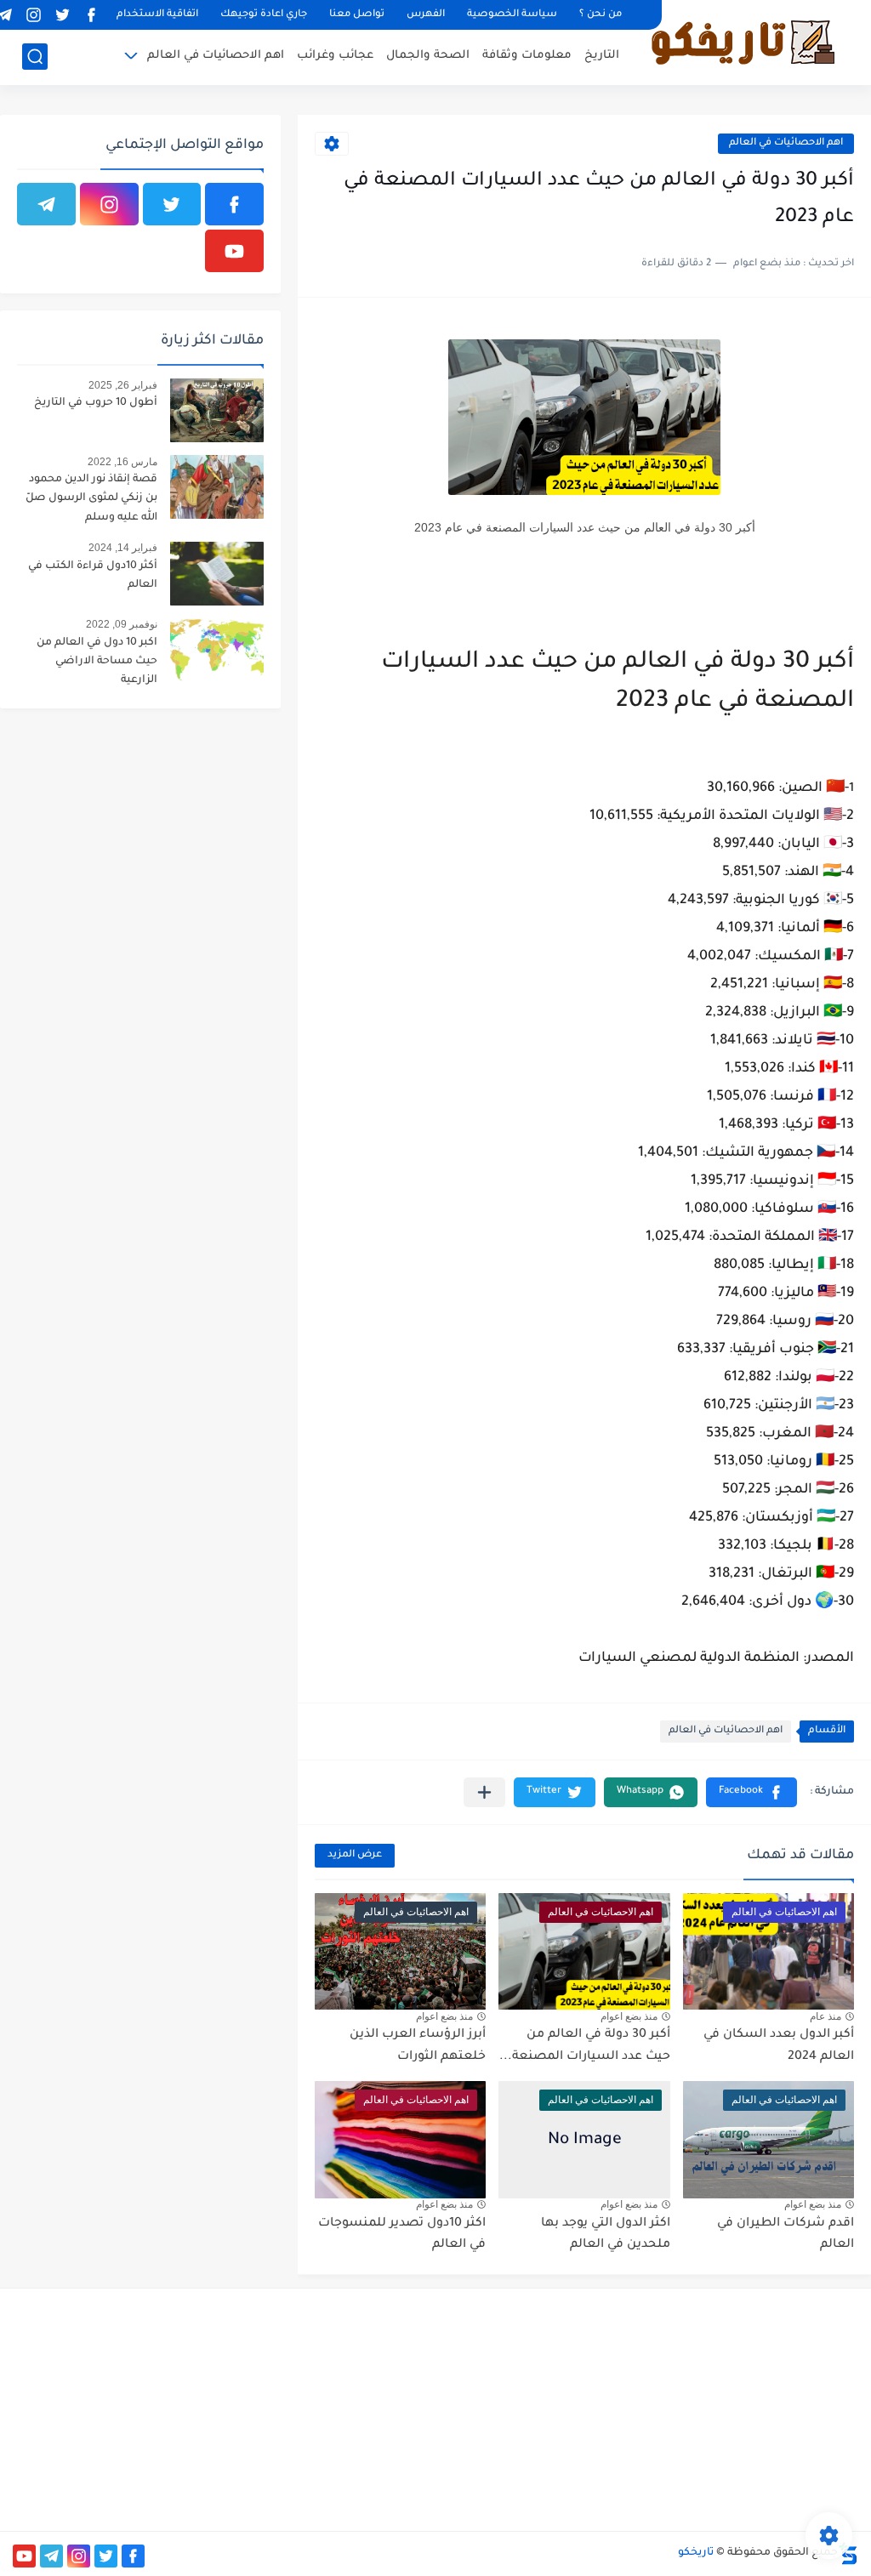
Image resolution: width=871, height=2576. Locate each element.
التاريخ (602, 56)
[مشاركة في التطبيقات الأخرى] (484, 1792)
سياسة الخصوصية (512, 15)
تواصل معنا (357, 15)
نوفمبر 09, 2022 (122, 624)
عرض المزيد (355, 1855)
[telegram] (46, 204)
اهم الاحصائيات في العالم (216, 56)
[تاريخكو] (743, 41)
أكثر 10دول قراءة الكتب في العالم (93, 576)
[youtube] (234, 251)
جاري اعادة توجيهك (264, 15)
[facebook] (91, 15)
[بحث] (35, 57)
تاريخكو (696, 2553)
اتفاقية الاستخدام (157, 15)
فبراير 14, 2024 (123, 548)
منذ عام (825, 2016)
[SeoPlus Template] (848, 2553)
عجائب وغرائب (335, 56)
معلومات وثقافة (527, 56)
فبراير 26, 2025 (123, 385)
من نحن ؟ (601, 15)
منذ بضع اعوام (629, 2016)
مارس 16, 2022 (122, 462)
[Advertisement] (726, 2408)
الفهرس (426, 15)
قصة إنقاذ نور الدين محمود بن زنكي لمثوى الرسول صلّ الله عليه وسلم (91, 499)
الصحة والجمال (428, 56)
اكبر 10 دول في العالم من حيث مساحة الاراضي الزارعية (97, 662)
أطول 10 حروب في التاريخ (96, 403)
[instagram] (33, 15)
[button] (751, 1792)
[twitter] (62, 15)
